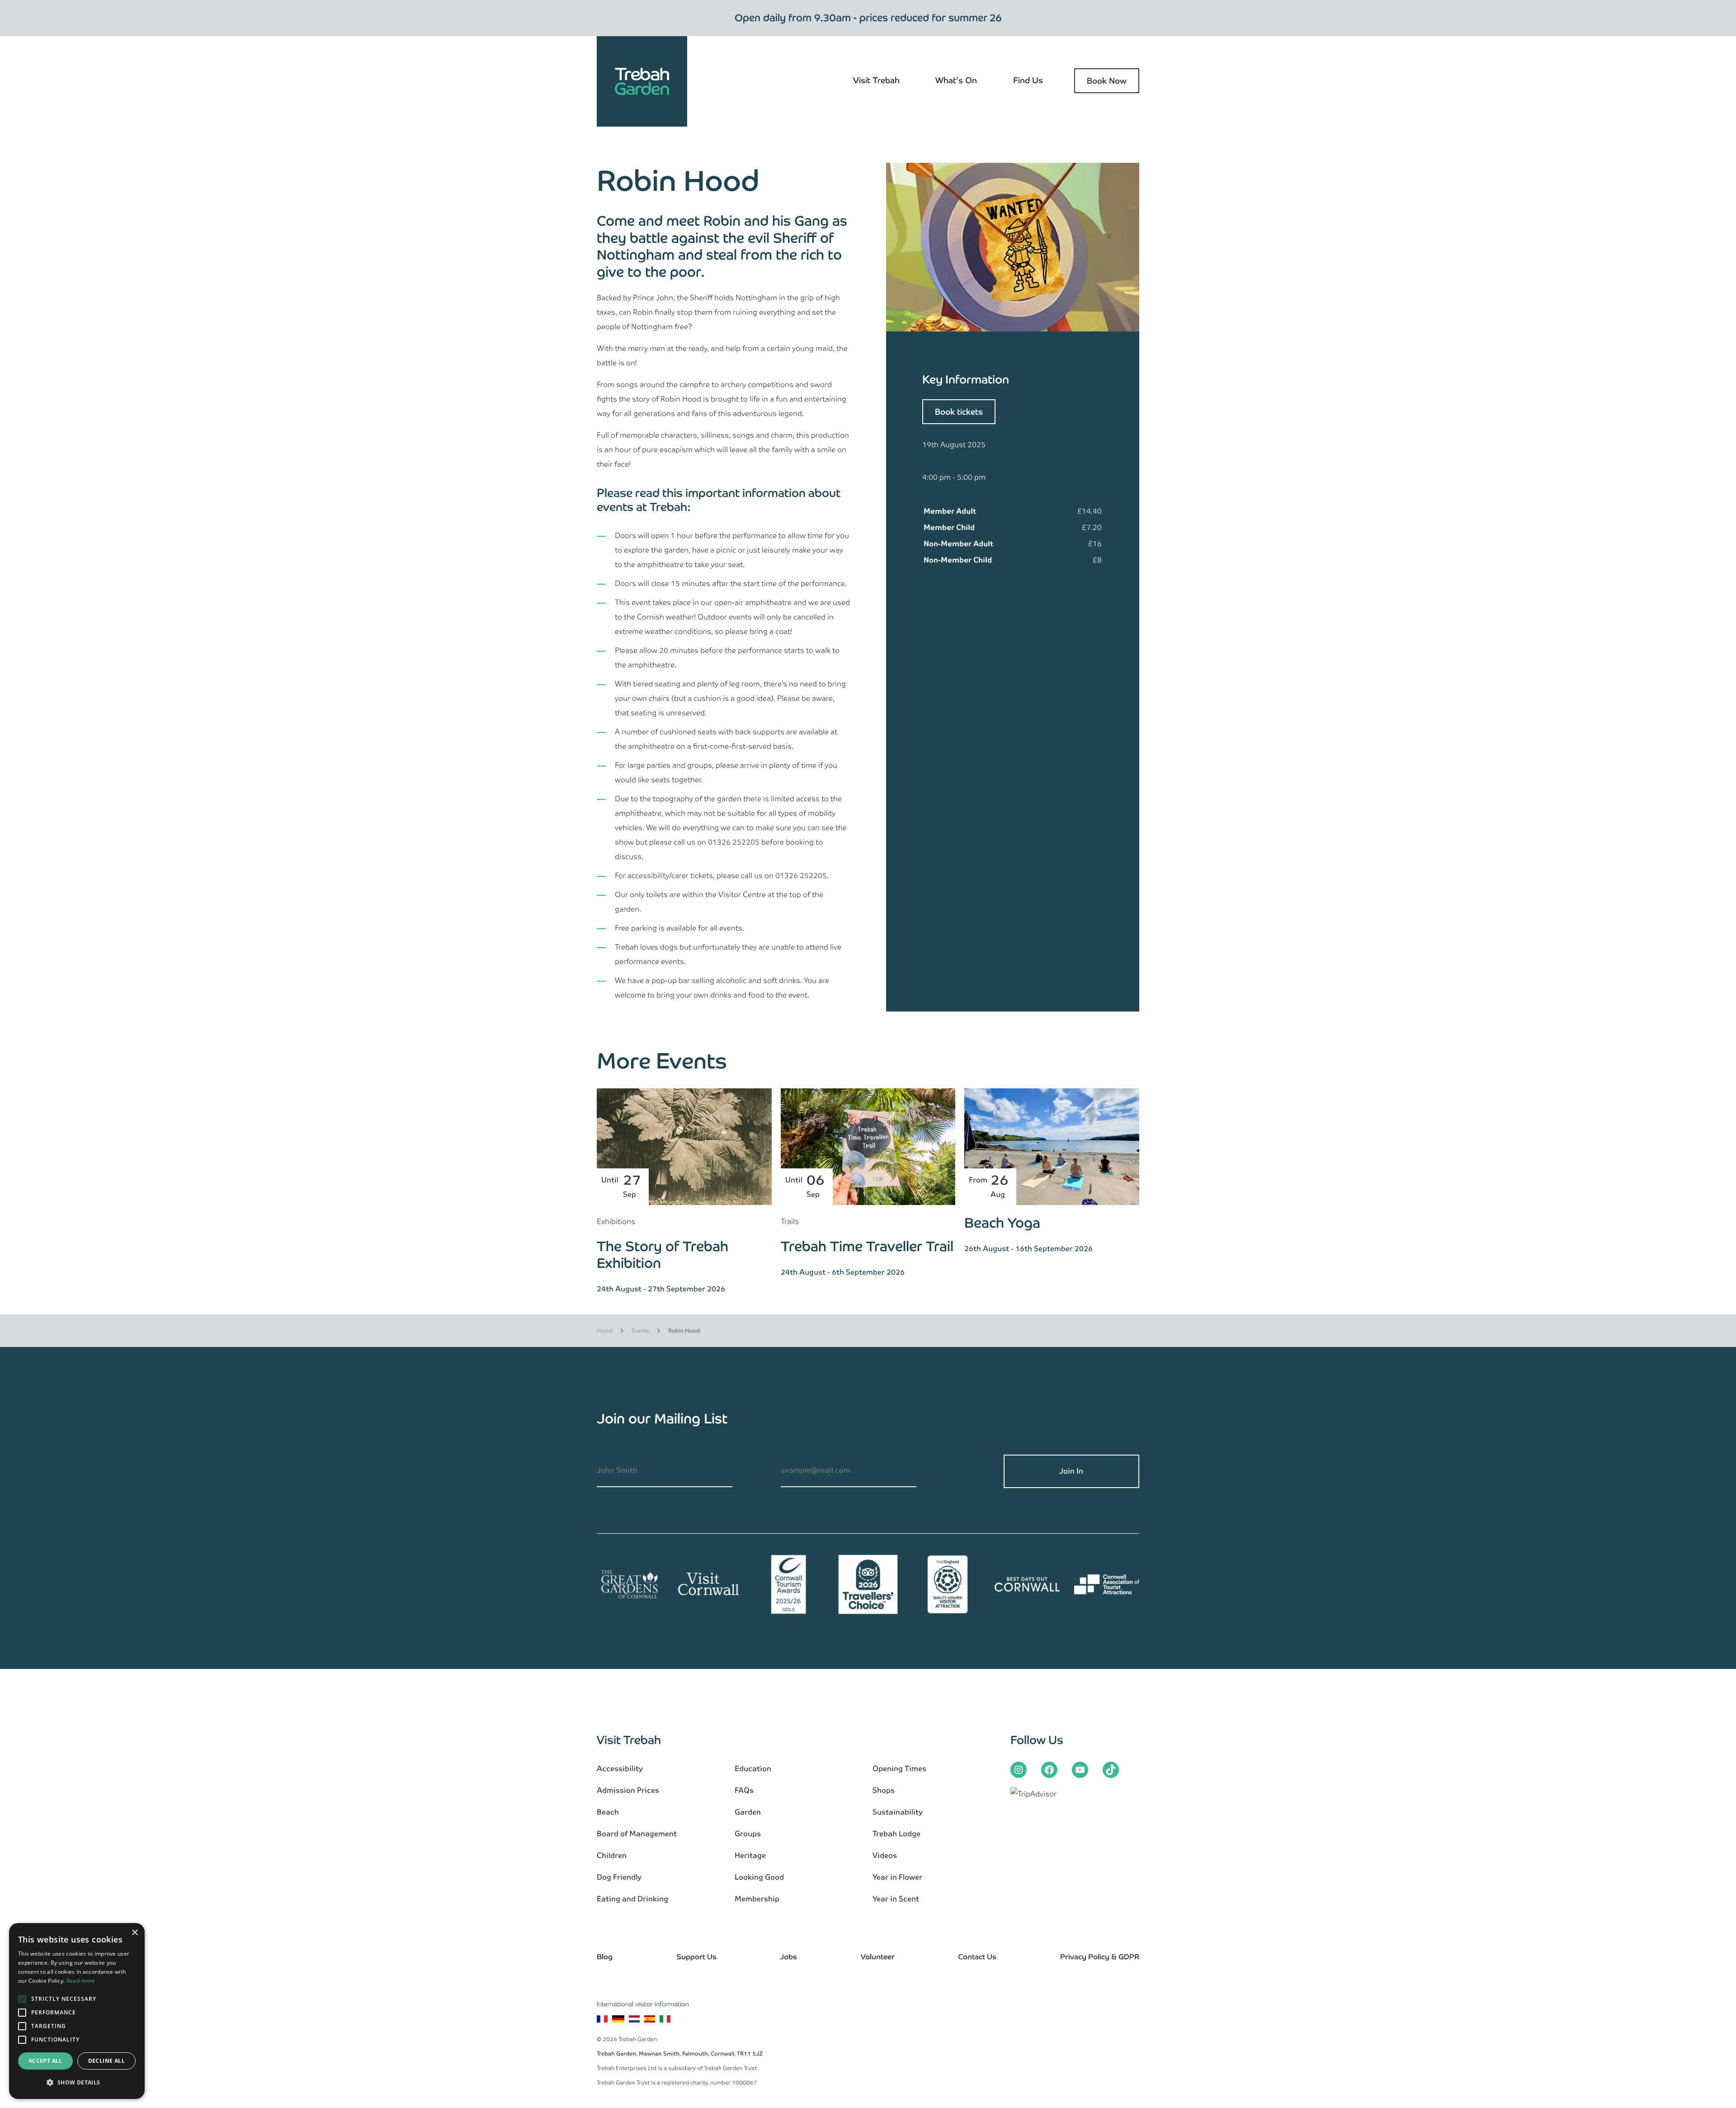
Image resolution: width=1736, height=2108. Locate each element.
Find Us (1028, 80)
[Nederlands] (634, 2020)
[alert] (77, 2011)
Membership (757, 1899)
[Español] (650, 2020)
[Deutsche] (618, 2020)
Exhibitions (616, 1222)
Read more (81, 1981)
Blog (605, 1957)
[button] (77, 2083)
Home (605, 1331)
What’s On (956, 80)
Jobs (788, 1957)
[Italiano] (665, 2020)
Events (640, 1331)
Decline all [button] (106, 2061)
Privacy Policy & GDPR (1100, 1957)
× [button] (134, 1933)
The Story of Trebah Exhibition (663, 1255)
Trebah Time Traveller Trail (867, 1246)
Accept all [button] (45, 2061)
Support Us (696, 1957)
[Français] (602, 2020)
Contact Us (977, 1957)
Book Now (1107, 81)
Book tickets (959, 412)
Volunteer (878, 1957)
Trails (790, 1222)
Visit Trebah (876, 80)
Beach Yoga (1002, 1223)
